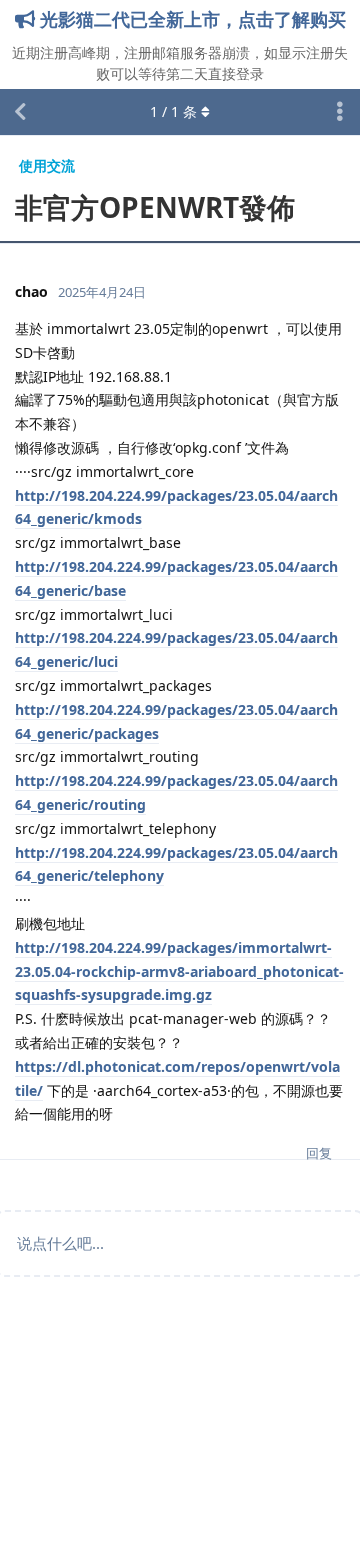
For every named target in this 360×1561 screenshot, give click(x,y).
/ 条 (173, 111)
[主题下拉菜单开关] (340, 112)
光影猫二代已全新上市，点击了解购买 (190, 19)
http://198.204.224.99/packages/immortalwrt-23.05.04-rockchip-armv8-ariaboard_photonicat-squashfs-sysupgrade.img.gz (179, 971)
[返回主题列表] (20, 112)
